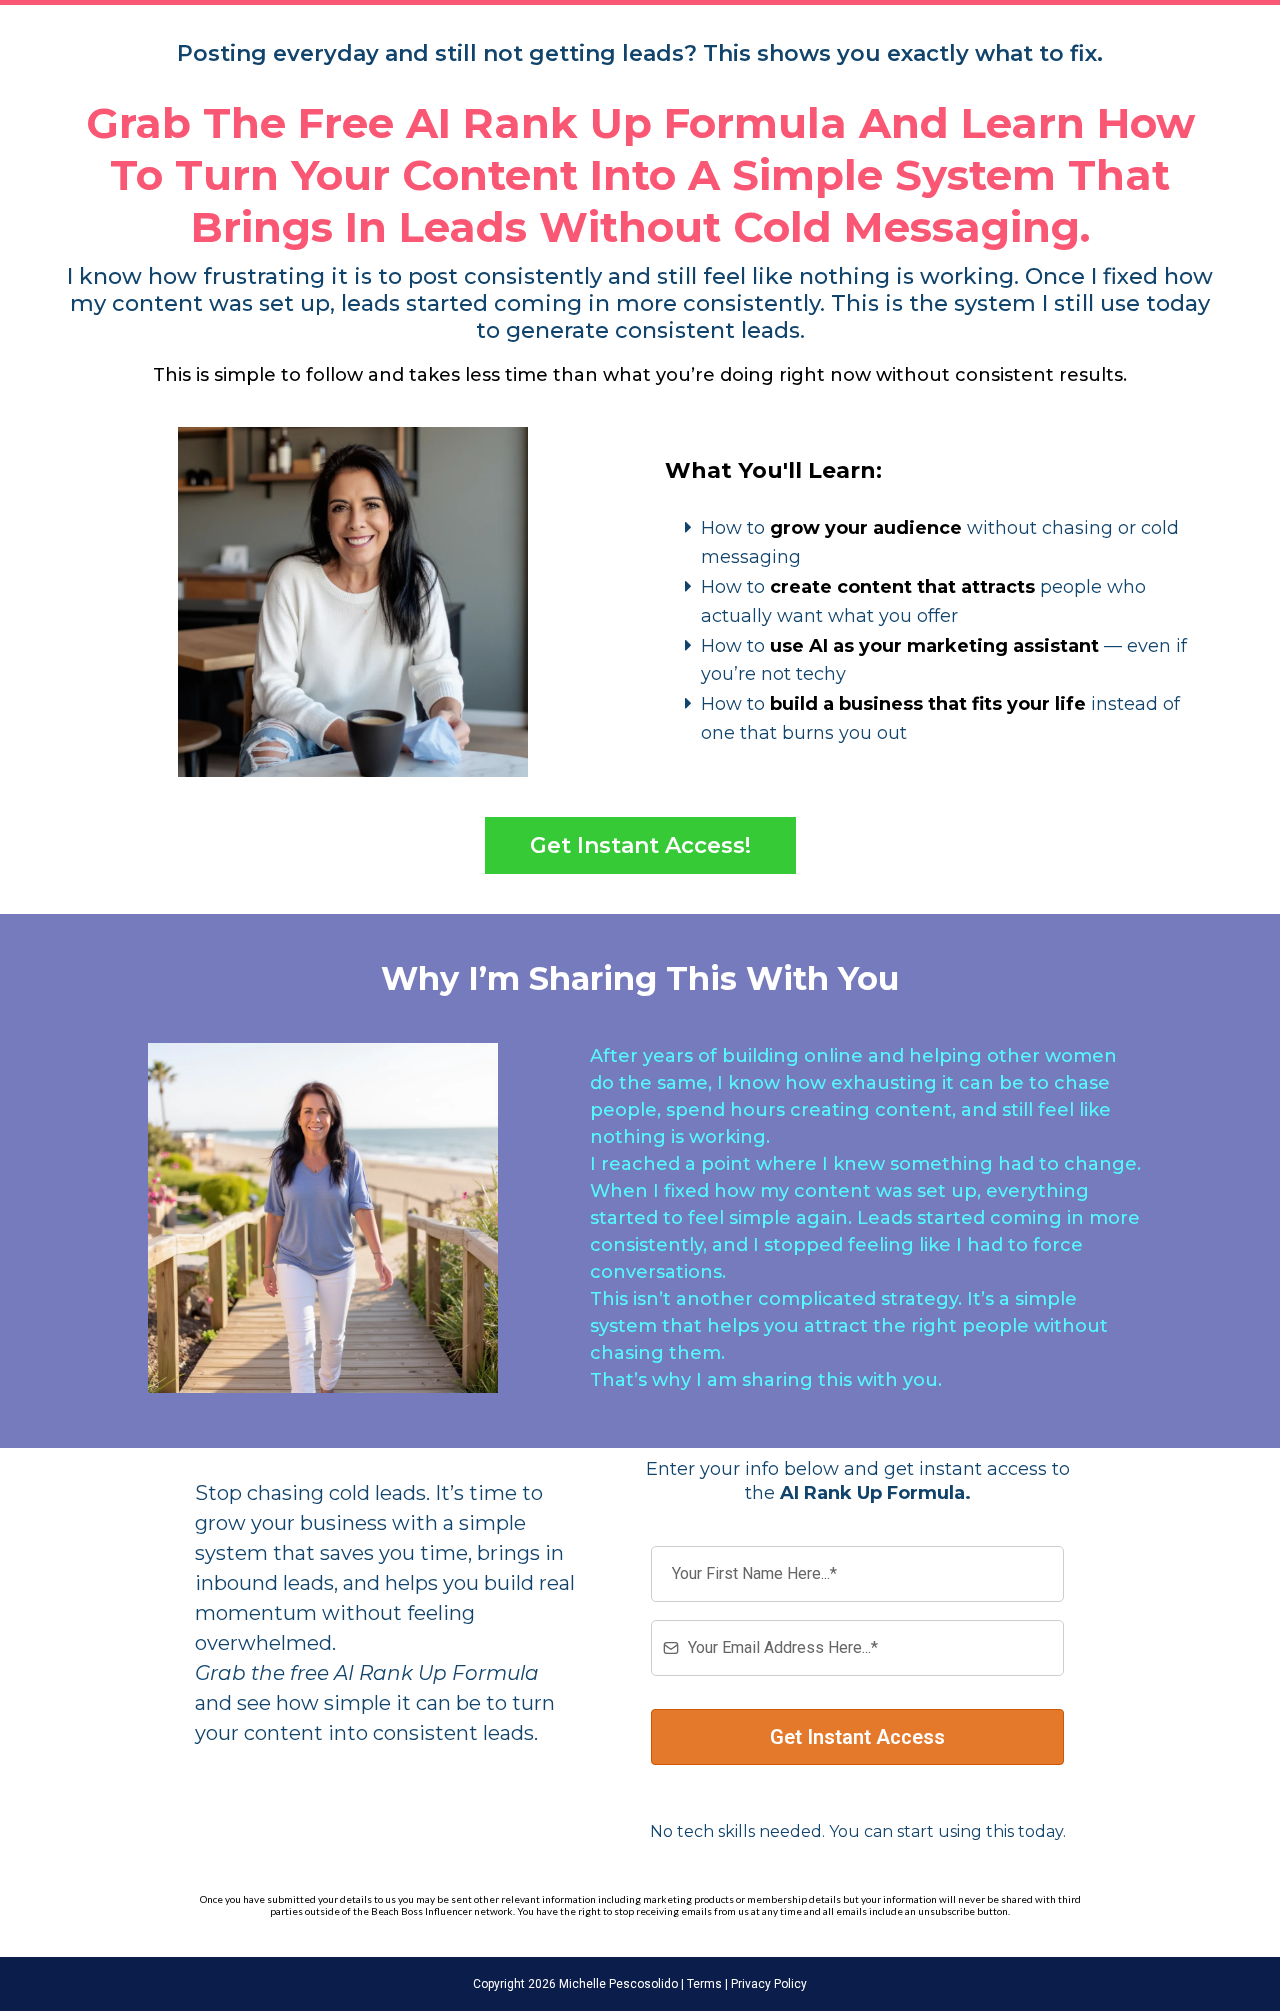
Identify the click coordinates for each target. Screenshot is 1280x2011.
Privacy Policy (767, 1984)
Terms (703, 1984)
